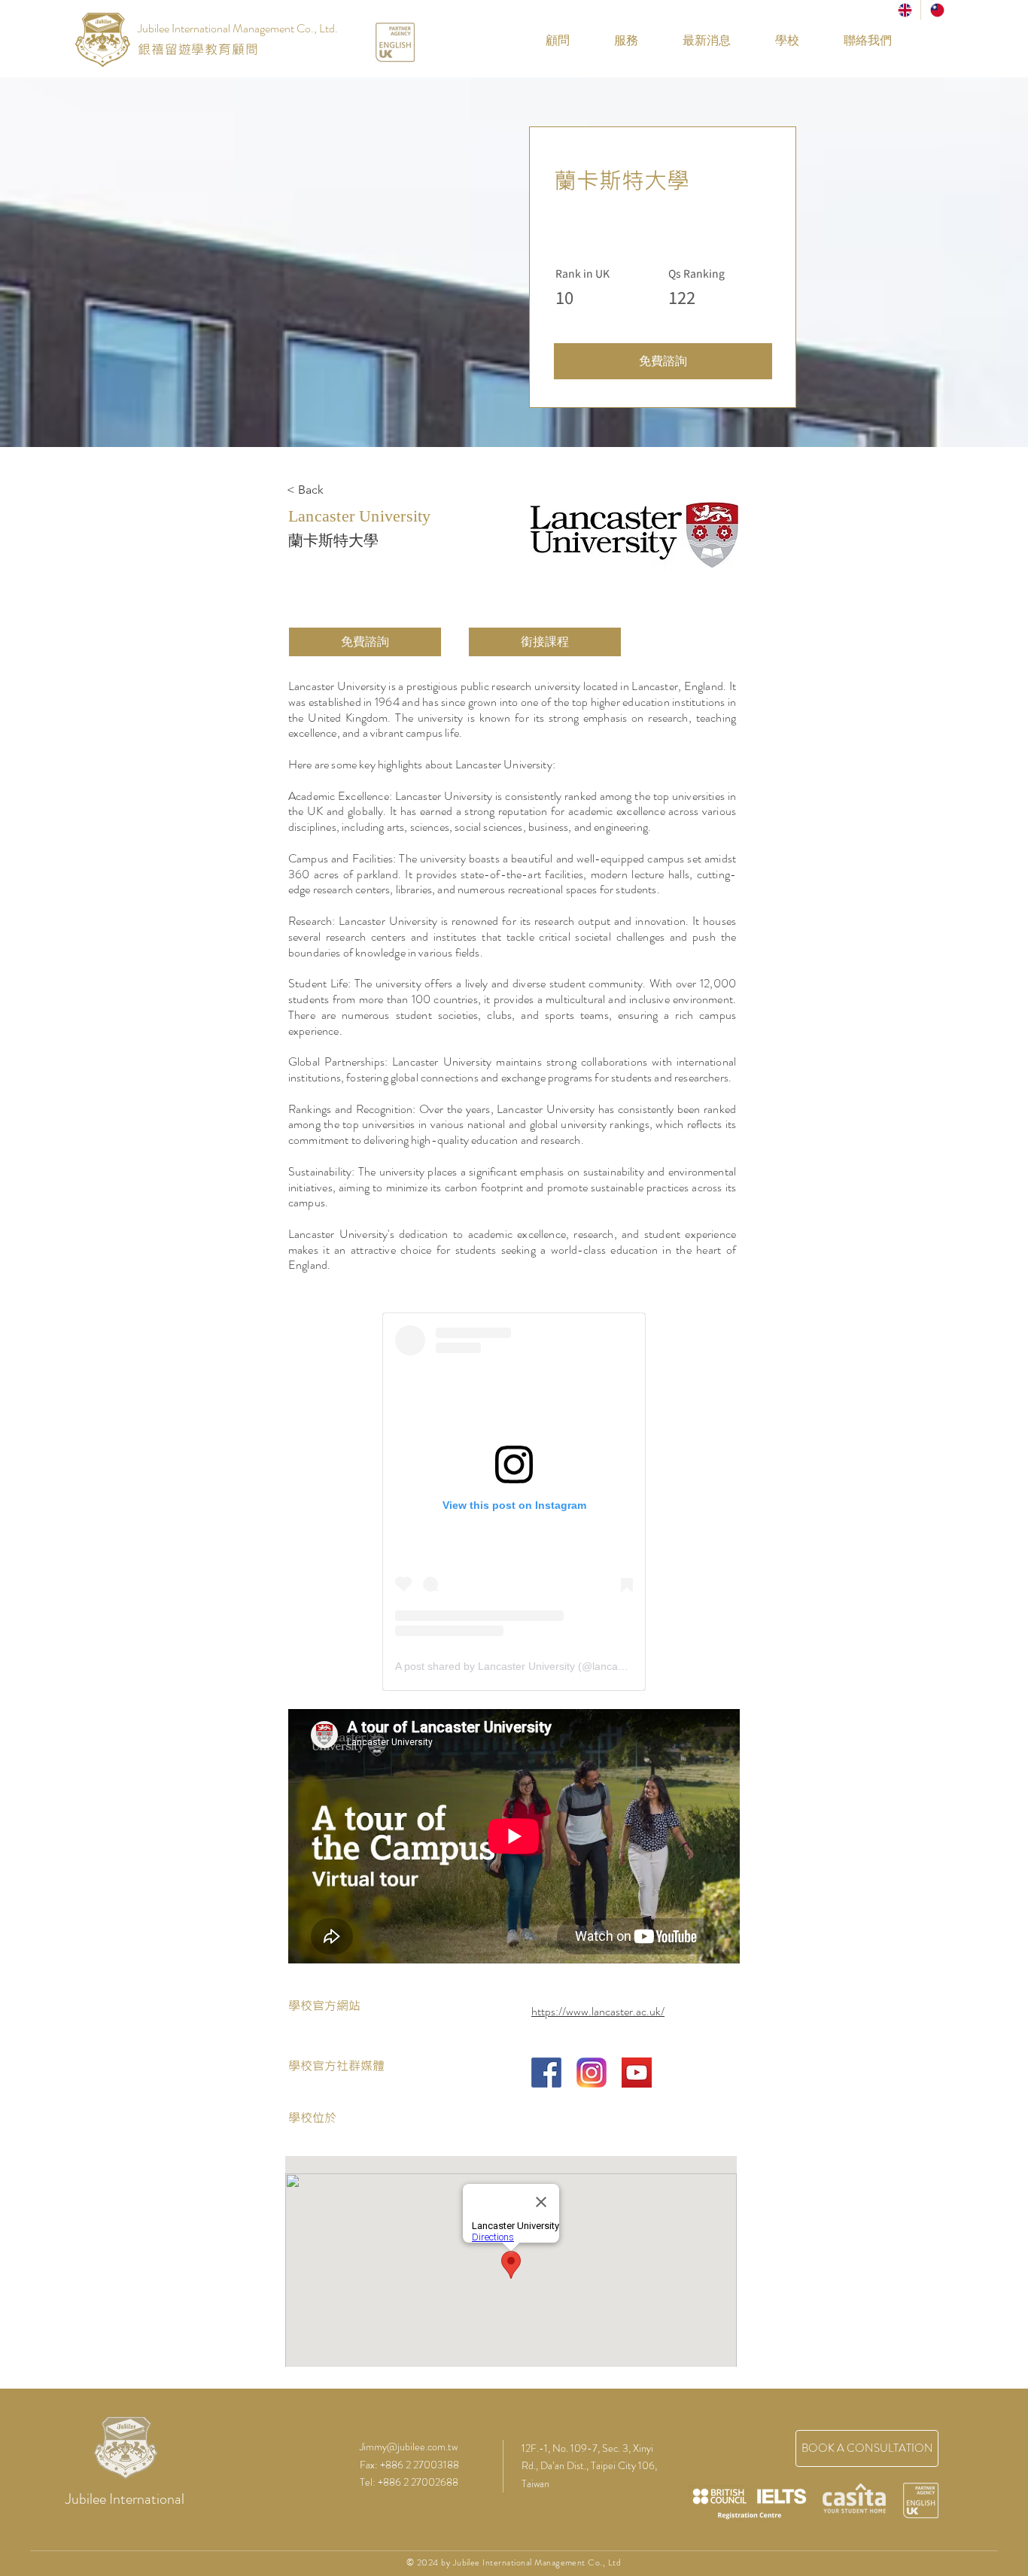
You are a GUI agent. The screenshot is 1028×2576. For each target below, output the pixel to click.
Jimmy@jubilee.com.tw (409, 2447)
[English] (905, 10)
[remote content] (514, 1502)
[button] (776, 41)
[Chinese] (937, 10)
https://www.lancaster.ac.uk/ (598, 2011)
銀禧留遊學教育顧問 (198, 49)
